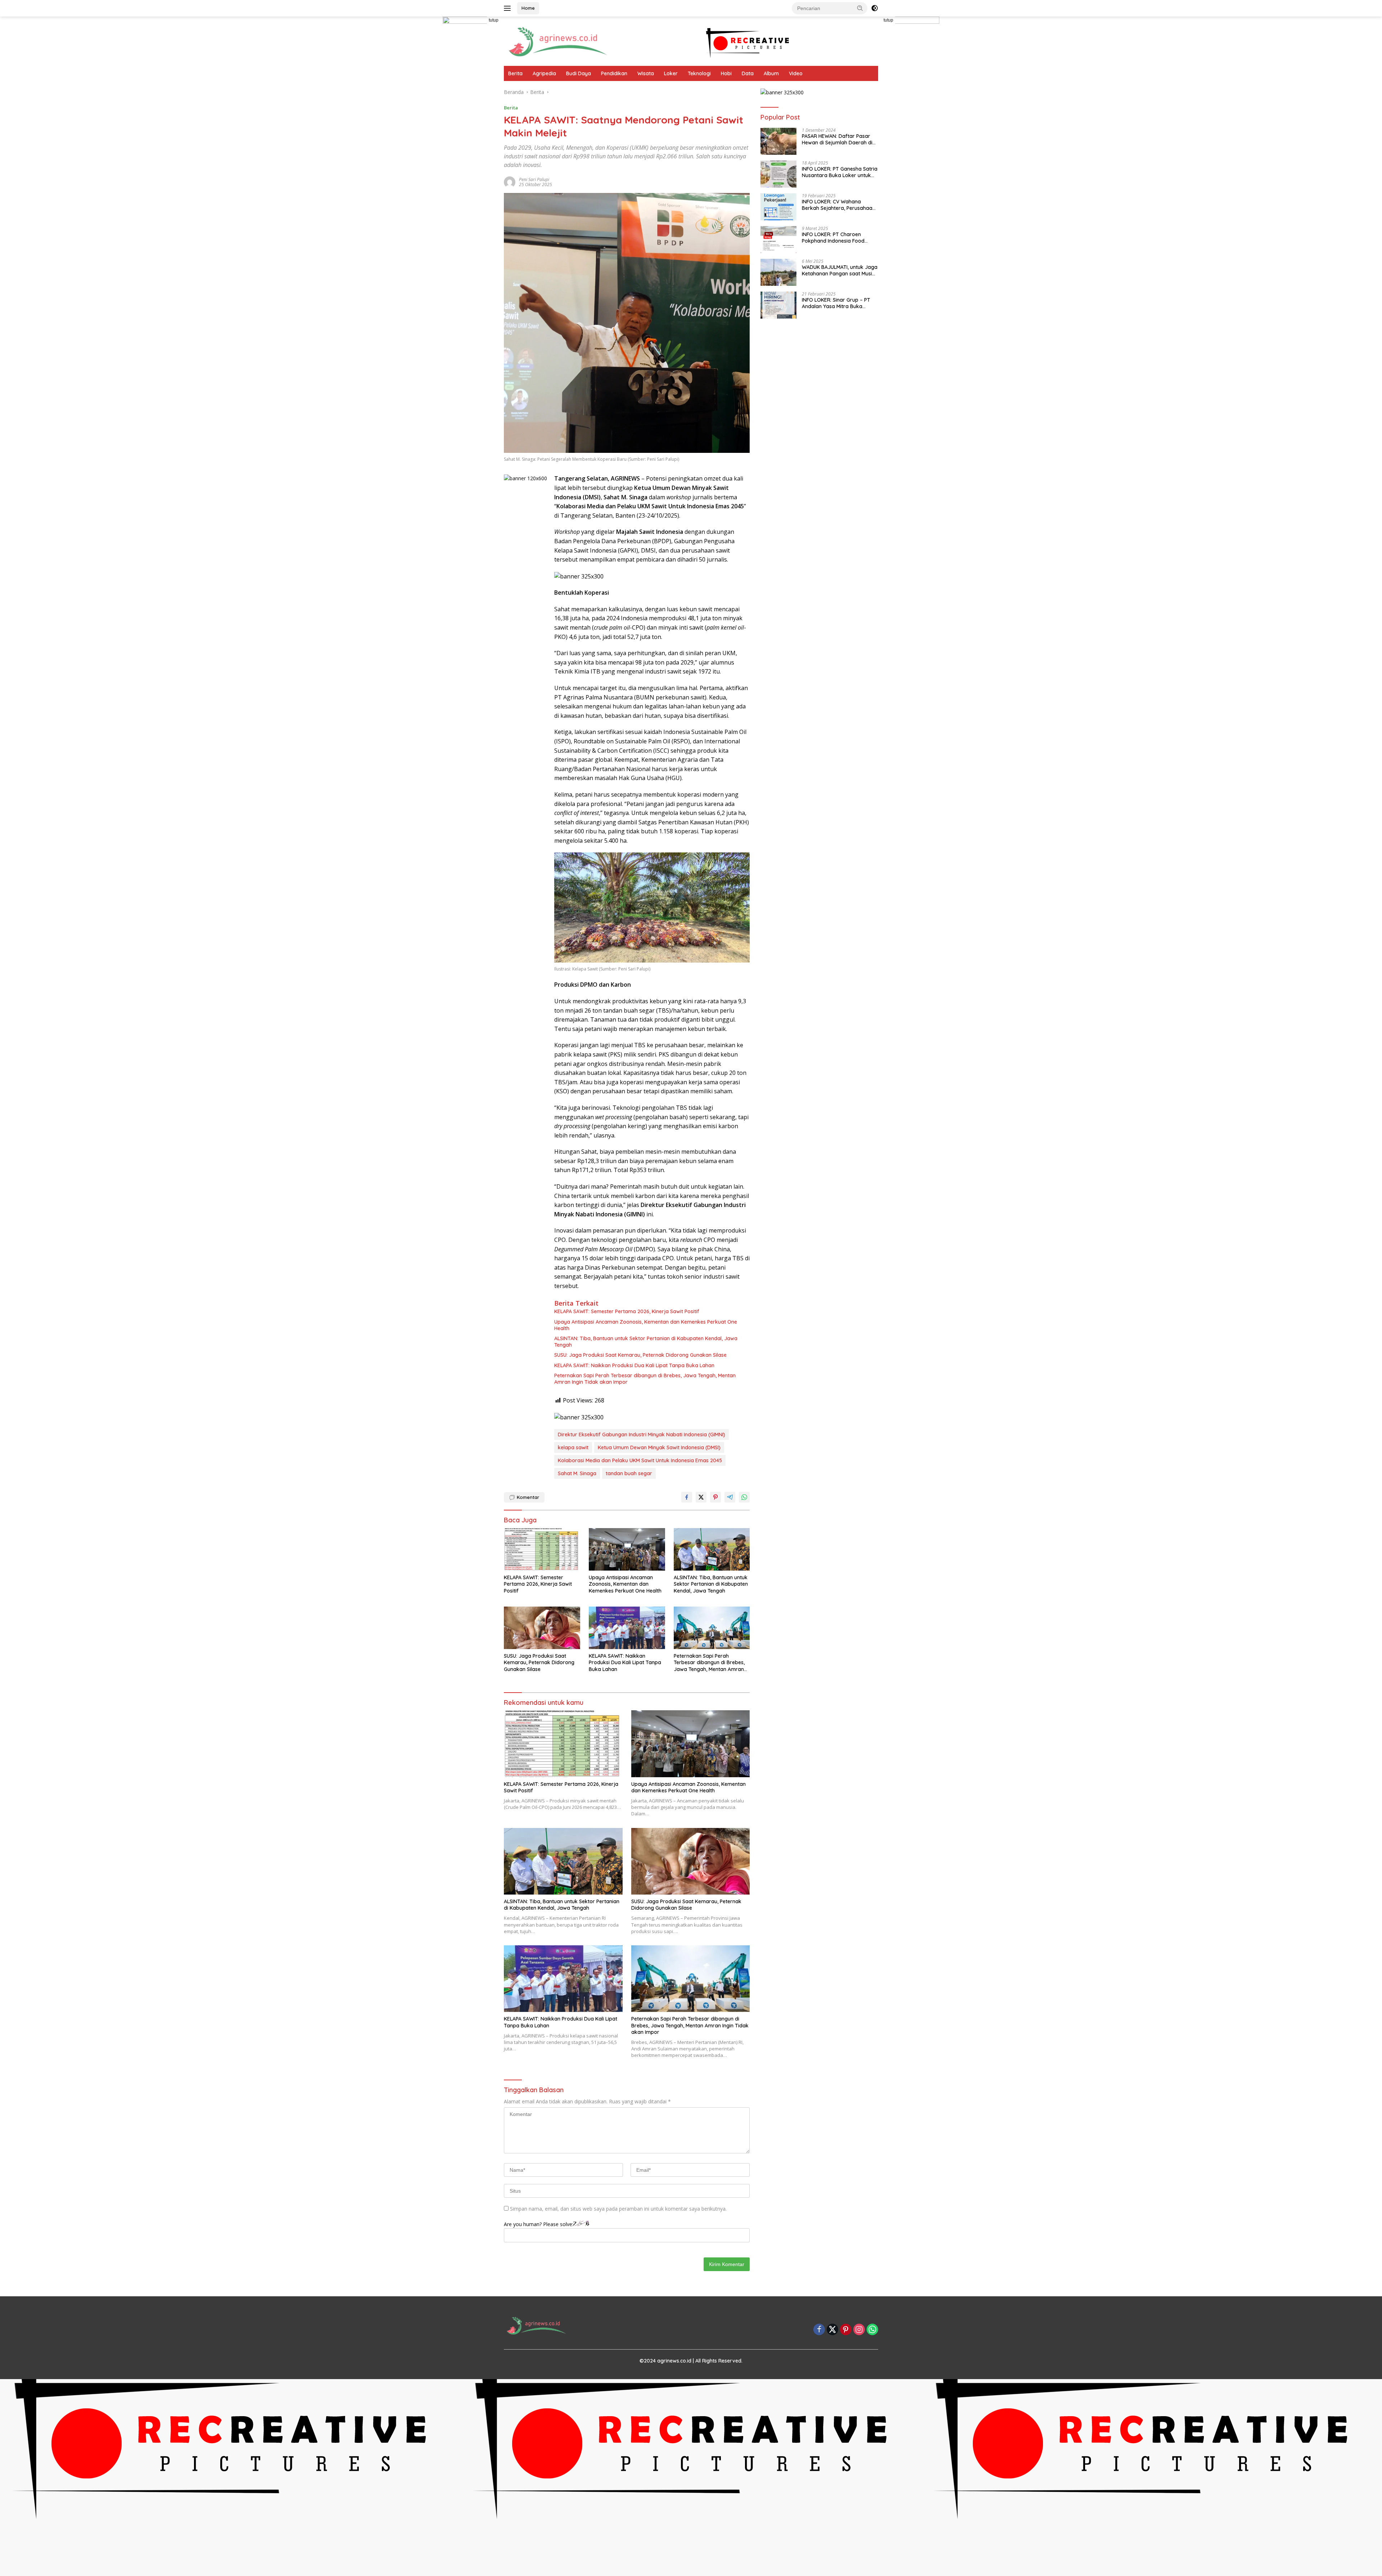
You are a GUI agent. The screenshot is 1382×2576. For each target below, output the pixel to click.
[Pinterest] (846, 2330)
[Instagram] (859, 2330)
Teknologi (699, 73)
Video (796, 73)
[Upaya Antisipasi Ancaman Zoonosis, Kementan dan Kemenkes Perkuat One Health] (627, 1550)
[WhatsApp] (872, 2330)
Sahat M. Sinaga (577, 1473)
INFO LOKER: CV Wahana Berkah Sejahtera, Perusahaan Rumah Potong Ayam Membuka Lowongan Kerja (839, 205)
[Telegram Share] (730, 1497)
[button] (860, 8)
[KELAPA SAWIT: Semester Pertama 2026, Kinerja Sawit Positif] (542, 1550)
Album (771, 73)
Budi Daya (579, 73)
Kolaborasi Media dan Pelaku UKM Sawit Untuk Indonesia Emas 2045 (640, 1460)
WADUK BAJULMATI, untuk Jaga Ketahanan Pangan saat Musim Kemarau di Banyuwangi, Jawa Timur (840, 270)
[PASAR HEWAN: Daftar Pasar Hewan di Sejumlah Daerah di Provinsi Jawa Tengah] (778, 141)
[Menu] (509, 8)
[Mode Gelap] (875, 8)
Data (748, 73)
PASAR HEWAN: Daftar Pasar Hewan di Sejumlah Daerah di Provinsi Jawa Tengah (837, 139)
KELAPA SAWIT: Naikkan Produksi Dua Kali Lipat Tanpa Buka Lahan (634, 1365)
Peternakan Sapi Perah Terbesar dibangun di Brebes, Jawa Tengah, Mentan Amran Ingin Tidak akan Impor (645, 1379)
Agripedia (544, 73)
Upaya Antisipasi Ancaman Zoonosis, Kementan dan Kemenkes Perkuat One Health (646, 1325)
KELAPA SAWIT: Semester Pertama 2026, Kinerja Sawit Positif (627, 1311)
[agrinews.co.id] (558, 40)
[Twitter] (832, 2330)
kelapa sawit (573, 1447)
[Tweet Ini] (701, 1497)
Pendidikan (614, 73)
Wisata (646, 73)
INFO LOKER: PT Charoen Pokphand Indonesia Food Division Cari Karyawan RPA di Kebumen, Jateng (838, 238)
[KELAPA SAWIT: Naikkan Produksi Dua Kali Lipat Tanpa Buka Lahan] (627, 1628)
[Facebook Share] (687, 1497)
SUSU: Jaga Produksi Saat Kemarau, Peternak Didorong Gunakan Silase (640, 1355)
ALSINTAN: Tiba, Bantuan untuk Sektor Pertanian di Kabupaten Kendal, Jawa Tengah (646, 1342)
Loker (671, 73)
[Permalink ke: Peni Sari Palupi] (510, 182)
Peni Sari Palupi (534, 179)
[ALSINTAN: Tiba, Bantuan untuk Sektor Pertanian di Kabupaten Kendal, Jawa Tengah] (712, 1550)
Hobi (726, 73)
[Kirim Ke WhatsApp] (744, 1497)
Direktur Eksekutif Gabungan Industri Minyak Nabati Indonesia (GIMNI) (642, 1435)
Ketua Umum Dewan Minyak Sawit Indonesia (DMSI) (659, 1447)
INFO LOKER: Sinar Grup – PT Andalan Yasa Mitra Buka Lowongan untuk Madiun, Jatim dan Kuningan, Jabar (839, 303)
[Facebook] (819, 2330)
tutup (494, 20)
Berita (515, 73)
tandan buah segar (629, 1473)
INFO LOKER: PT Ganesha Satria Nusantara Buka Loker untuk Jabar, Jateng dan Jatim (840, 172)
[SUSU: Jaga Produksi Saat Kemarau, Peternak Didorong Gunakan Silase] (542, 1628)
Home (528, 8)
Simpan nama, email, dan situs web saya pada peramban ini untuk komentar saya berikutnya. (618, 2209)
